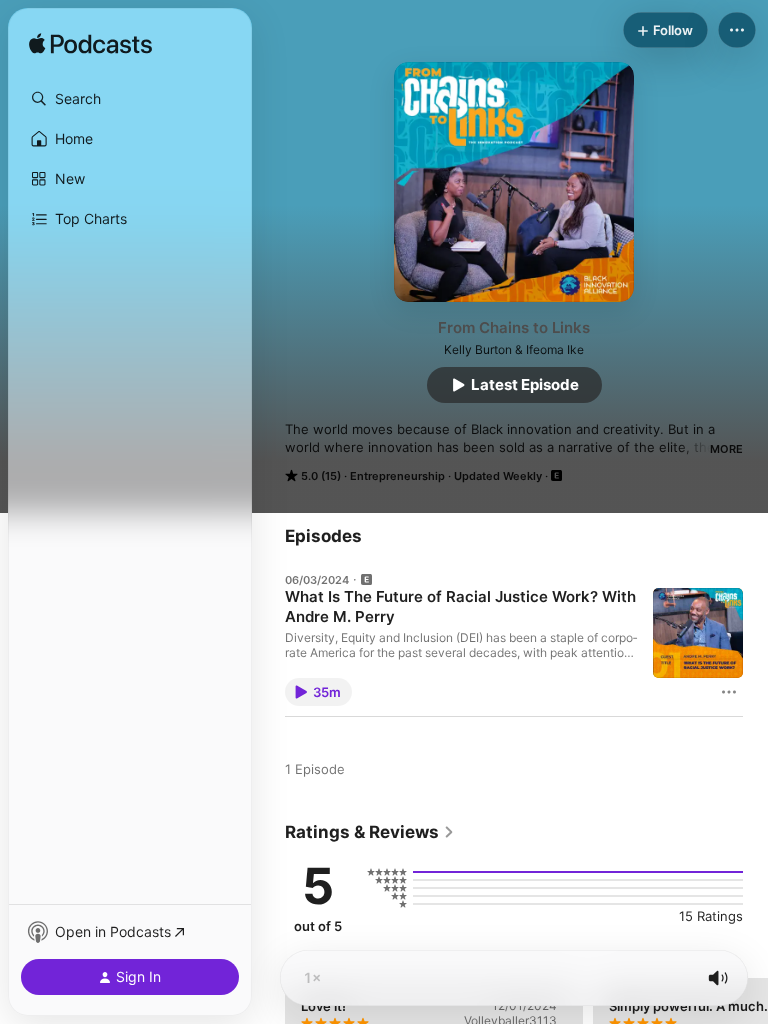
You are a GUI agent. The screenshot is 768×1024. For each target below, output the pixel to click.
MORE (726, 449)
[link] (370, 832)
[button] (130, 99)
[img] (90, 45)
